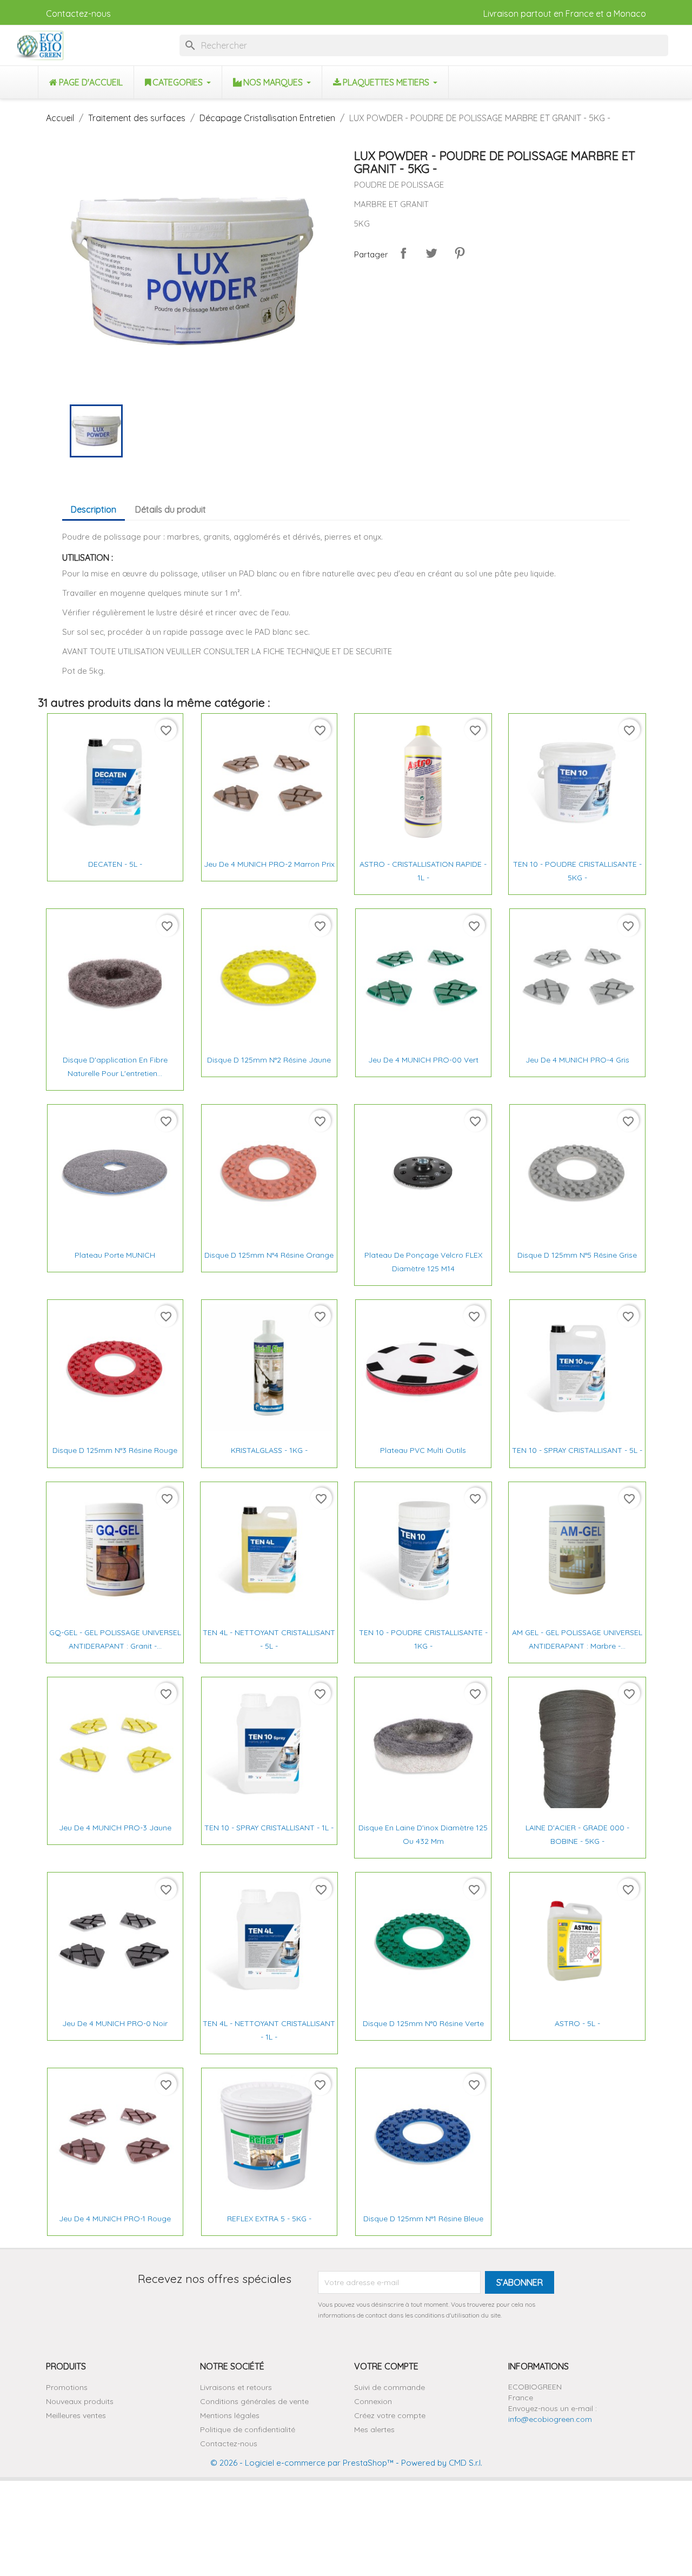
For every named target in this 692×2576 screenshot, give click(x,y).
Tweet (431, 253)
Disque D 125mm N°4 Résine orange (269, 1255)
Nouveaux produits (80, 2401)
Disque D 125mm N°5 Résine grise (577, 1255)
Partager (403, 253)
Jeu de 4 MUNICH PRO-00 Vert (423, 1060)
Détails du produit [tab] (171, 509)
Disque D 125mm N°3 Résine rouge (115, 1450)
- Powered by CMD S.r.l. (438, 2463)
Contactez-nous (78, 14)
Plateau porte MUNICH (115, 1255)
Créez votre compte (390, 2415)
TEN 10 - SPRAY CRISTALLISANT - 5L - (577, 1450)
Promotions (67, 2387)
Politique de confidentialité (248, 2429)
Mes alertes (374, 2429)
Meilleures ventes (76, 2415)
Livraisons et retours (236, 2387)
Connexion (373, 2401)
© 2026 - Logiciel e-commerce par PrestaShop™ (302, 2463)
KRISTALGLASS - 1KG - (269, 1450)
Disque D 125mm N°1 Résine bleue (423, 2219)
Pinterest (460, 253)
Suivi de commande (390, 2387)
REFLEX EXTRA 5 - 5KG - (269, 2219)
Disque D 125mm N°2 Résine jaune (269, 1060)
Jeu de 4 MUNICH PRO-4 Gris (577, 1060)
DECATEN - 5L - (115, 864)
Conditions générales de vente (254, 2401)
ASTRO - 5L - (577, 2023)
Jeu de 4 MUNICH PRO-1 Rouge (115, 2219)
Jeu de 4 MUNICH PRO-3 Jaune (115, 1828)
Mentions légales (230, 2415)
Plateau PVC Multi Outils (423, 1450)
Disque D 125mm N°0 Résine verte (423, 2023)
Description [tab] (94, 509)
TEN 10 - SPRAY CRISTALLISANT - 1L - (269, 1828)
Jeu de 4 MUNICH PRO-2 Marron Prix (269, 864)
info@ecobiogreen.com (550, 2419)
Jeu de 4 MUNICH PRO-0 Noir (115, 2023)
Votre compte (386, 2366)
